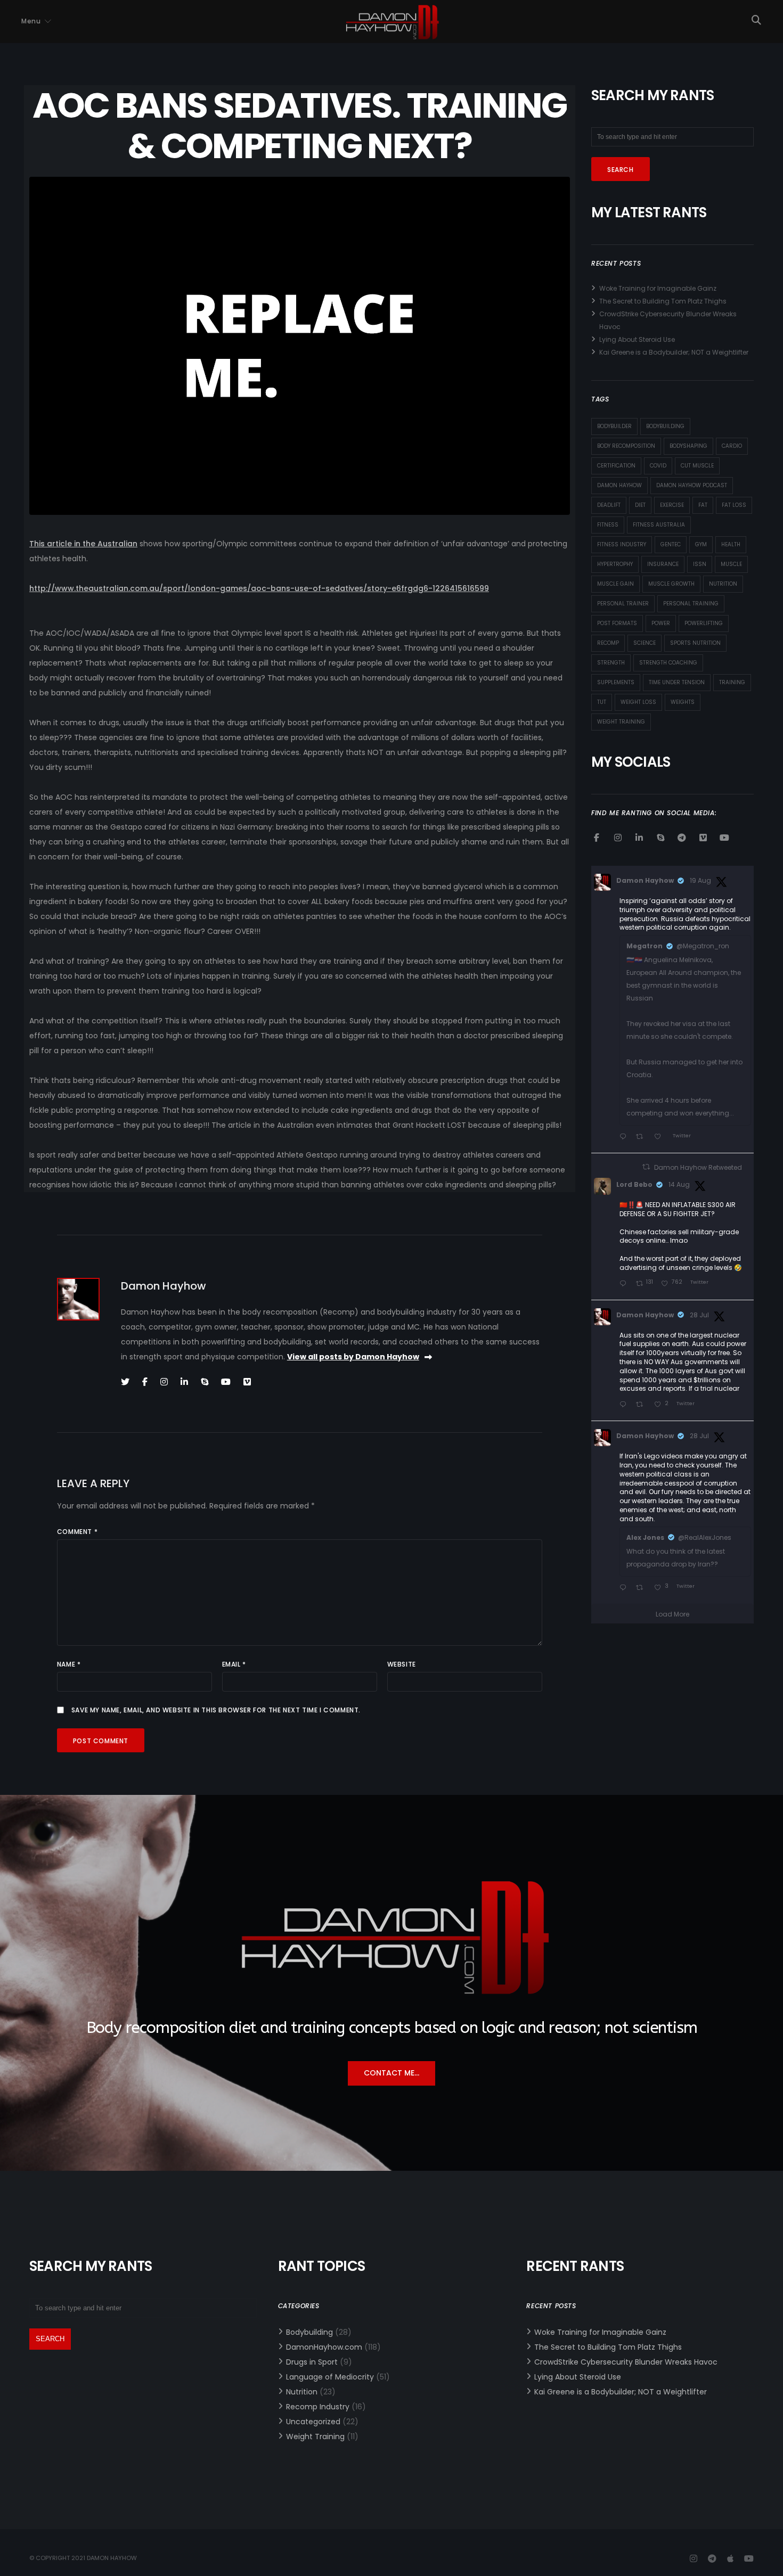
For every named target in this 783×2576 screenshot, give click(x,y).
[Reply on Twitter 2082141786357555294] (625, 1405)
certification (616, 466)
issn (700, 564)
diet (640, 505)
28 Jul (699, 1315)
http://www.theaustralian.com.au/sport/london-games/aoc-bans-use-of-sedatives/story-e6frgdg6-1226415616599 (259, 588)
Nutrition (302, 2392)
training (732, 682)
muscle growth (671, 584)
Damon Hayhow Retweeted (698, 1167)
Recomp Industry (318, 2407)
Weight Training (315, 2436)
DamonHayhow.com (324, 2347)
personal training (691, 604)
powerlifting (704, 623)
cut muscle (697, 466)
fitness (608, 525)
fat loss (734, 505)
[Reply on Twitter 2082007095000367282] (625, 1588)
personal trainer (623, 604)
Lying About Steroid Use (637, 339)
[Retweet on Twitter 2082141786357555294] (642, 1405)
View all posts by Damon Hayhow (353, 1357)
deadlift (609, 505)
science (645, 643)
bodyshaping (688, 446)
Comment (77, 1532)
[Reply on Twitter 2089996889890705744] (625, 1137)
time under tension (677, 682)
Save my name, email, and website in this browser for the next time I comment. (216, 1710)
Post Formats (617, 623)
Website (402, 1664)
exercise (672, 505)
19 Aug (700, 880)
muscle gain (615, 584)
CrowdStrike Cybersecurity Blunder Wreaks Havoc (626, 2362)
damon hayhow (619, 485)
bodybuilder (614, 426)
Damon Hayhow (645, 880)
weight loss (638, 702)
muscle (731, 564)
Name (69, 1664)
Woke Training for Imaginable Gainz (658, 288)
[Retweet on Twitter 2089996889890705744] (642, 1137)
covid (658, 466)
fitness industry (622, 544)
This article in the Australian (83, 544)
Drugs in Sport (312, 2362)
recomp (608, 643)
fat (703, 505)
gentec (671, 544)
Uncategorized (313, 2422)
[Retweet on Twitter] (646, 1167)
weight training (621, 722)
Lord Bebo (634, 1184)
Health (731, 544)
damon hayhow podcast (692, 485)
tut (602, 702)
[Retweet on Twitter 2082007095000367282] (642, 1588)
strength (611, 663)
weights (683, 702)
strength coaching (668, 663)
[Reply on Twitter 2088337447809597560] (625, 1284)
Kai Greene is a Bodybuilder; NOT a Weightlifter (674, 352)
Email (234, 1664)
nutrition (723, 584)
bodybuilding (665, 426)
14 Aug (679, 1184)
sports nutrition (695, 643)
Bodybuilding (309, 2332)
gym (701, 544)
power (661, 623)
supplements (616, 682)
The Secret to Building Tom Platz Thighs (663, 301)
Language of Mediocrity (330, 2377)
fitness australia (659, 525)
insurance (663, 564)
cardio (732, 446)
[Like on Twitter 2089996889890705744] (660, 1137)
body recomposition (626, 446)
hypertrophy (615, 564)
